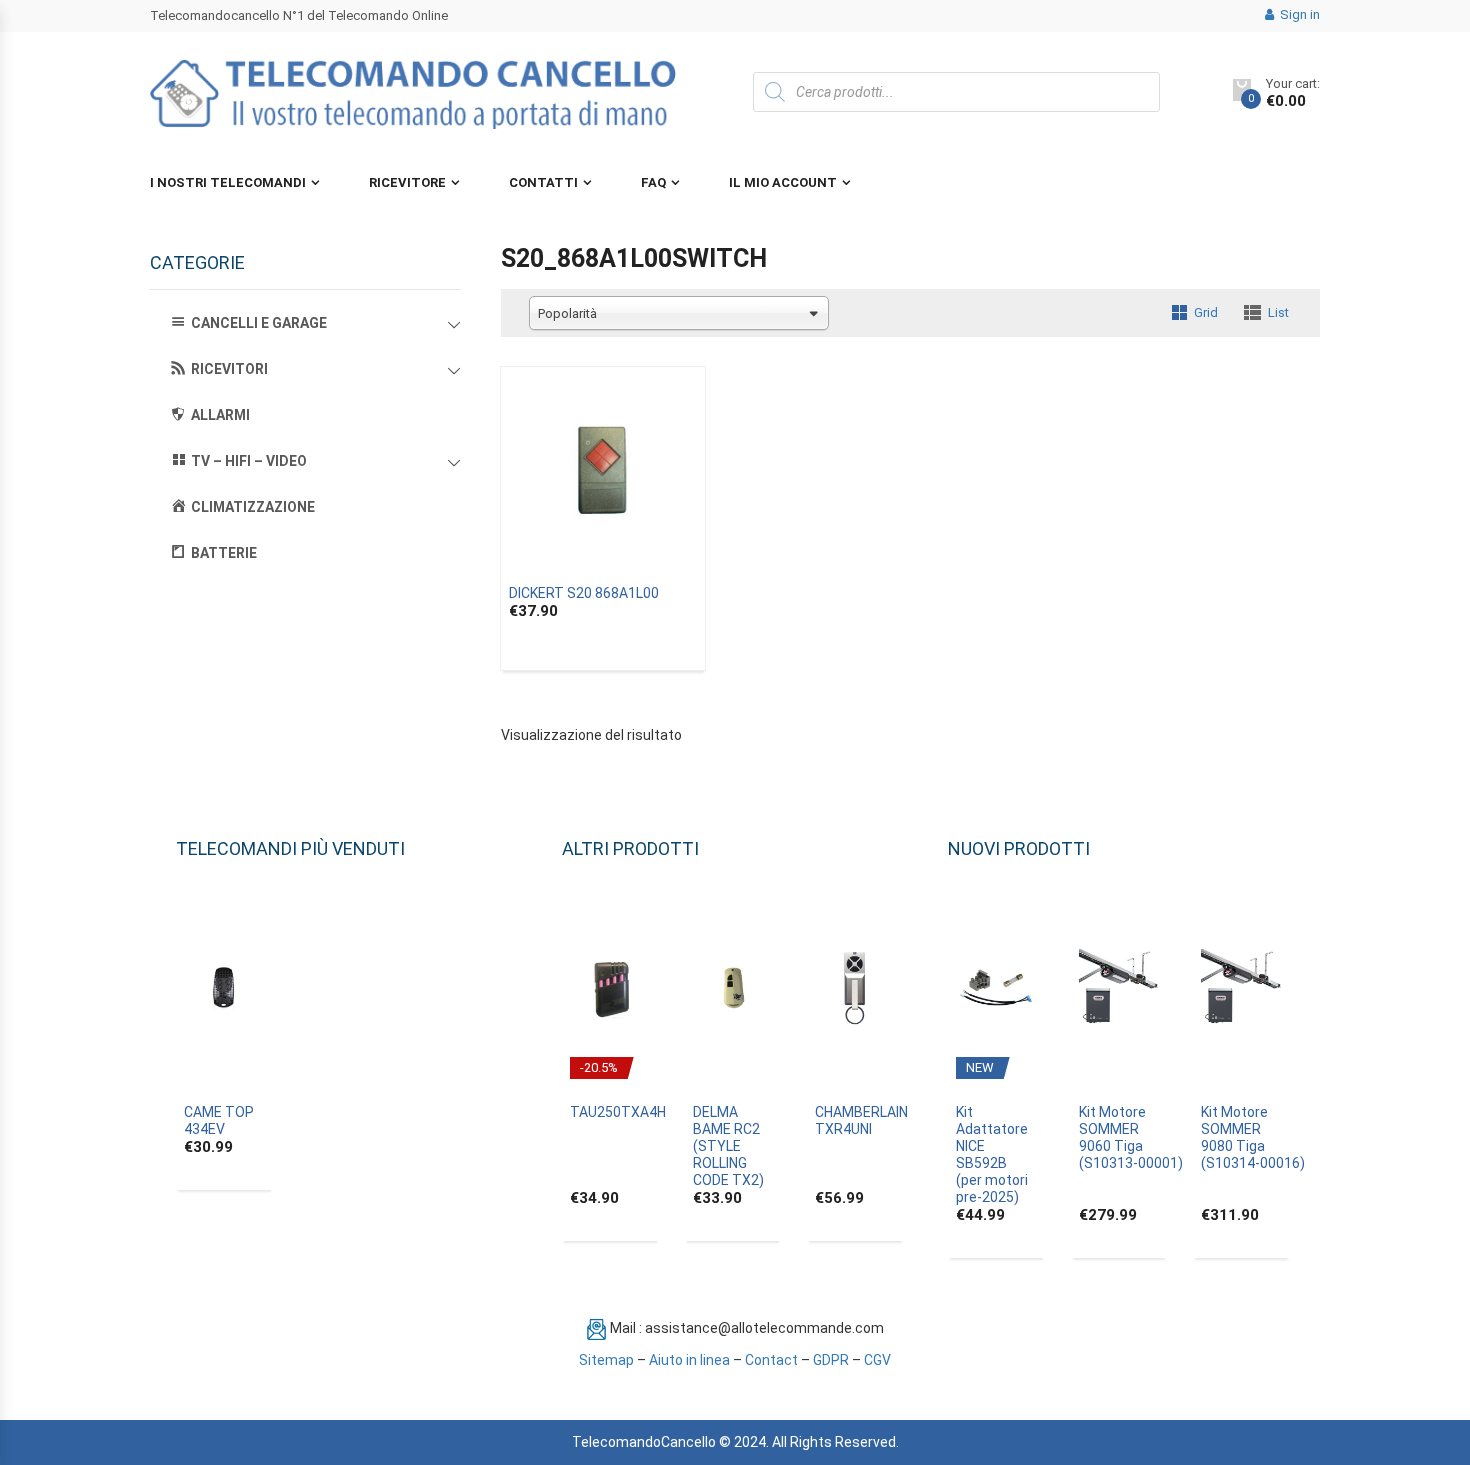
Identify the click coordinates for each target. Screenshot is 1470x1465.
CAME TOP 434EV (219, 1120)
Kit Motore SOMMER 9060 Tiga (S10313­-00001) (1131, 1137)
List (1278, 312)
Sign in (1298, 14)
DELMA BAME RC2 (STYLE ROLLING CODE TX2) (728, 1146)
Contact (771, 1360)
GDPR (831, 1360)
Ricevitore (407, 182)
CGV (877, 1360)
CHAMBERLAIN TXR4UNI (861, 1120)
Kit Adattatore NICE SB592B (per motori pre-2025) (992, 1154)
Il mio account (783, 182)
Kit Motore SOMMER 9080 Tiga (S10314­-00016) (1253, 1137)
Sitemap (606, 1360)
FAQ (653, 182)
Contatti (543, 182)
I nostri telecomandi (228, 182)
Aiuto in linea (689, 1360)
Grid (1206, 312)
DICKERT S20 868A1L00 (584, 593)
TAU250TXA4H (618, 1112)
